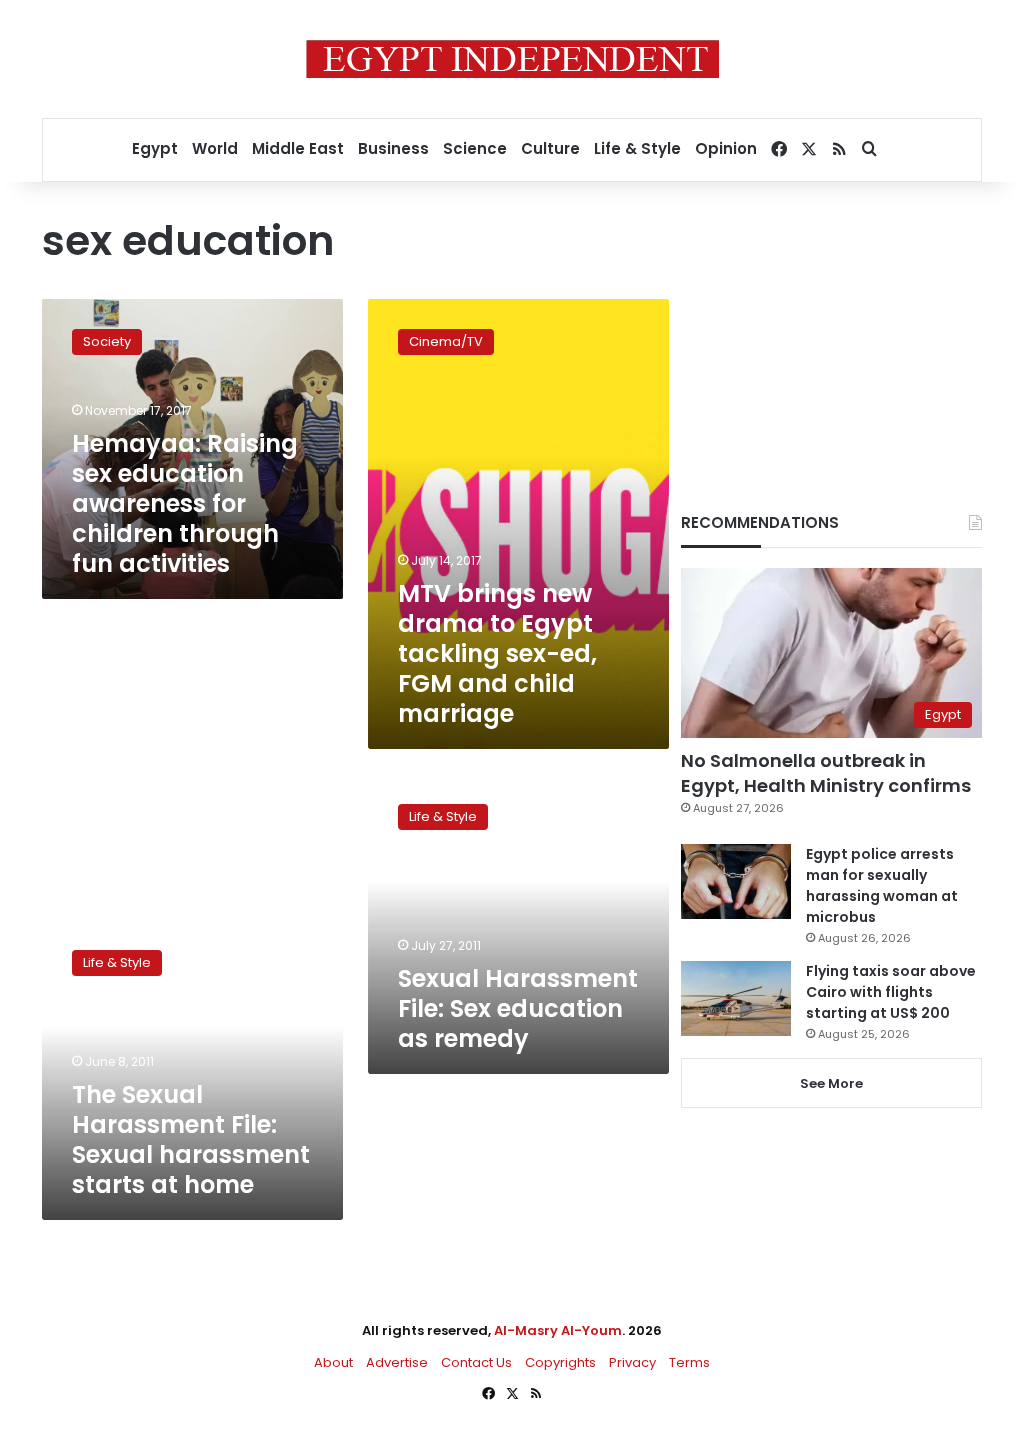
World (215, 148)
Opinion (726, 148)
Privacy (632, 1362)
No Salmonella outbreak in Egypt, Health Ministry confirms (826, 773)
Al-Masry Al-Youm (558, 1330)
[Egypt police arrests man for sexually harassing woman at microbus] (736, 881)
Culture (550, 148)
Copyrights (560, 1362)
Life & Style (637, 148)
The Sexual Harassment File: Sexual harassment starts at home (191, 1139)
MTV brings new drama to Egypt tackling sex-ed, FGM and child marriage (497, 653)
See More (831, 1083)
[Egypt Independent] (512, 59)
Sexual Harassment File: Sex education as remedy (518, 1008)
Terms (689, 1362)
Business (393, 148)
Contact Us (476, 1362)
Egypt (155, 148)
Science (475, 148)
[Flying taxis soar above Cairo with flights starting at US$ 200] (736, 998)
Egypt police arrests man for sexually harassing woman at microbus (882, 885)
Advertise (397, 1362)
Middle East (298, 148)
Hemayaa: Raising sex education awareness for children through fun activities (185, 503)
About (333, 1362)
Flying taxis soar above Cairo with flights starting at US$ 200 (891, 992)
